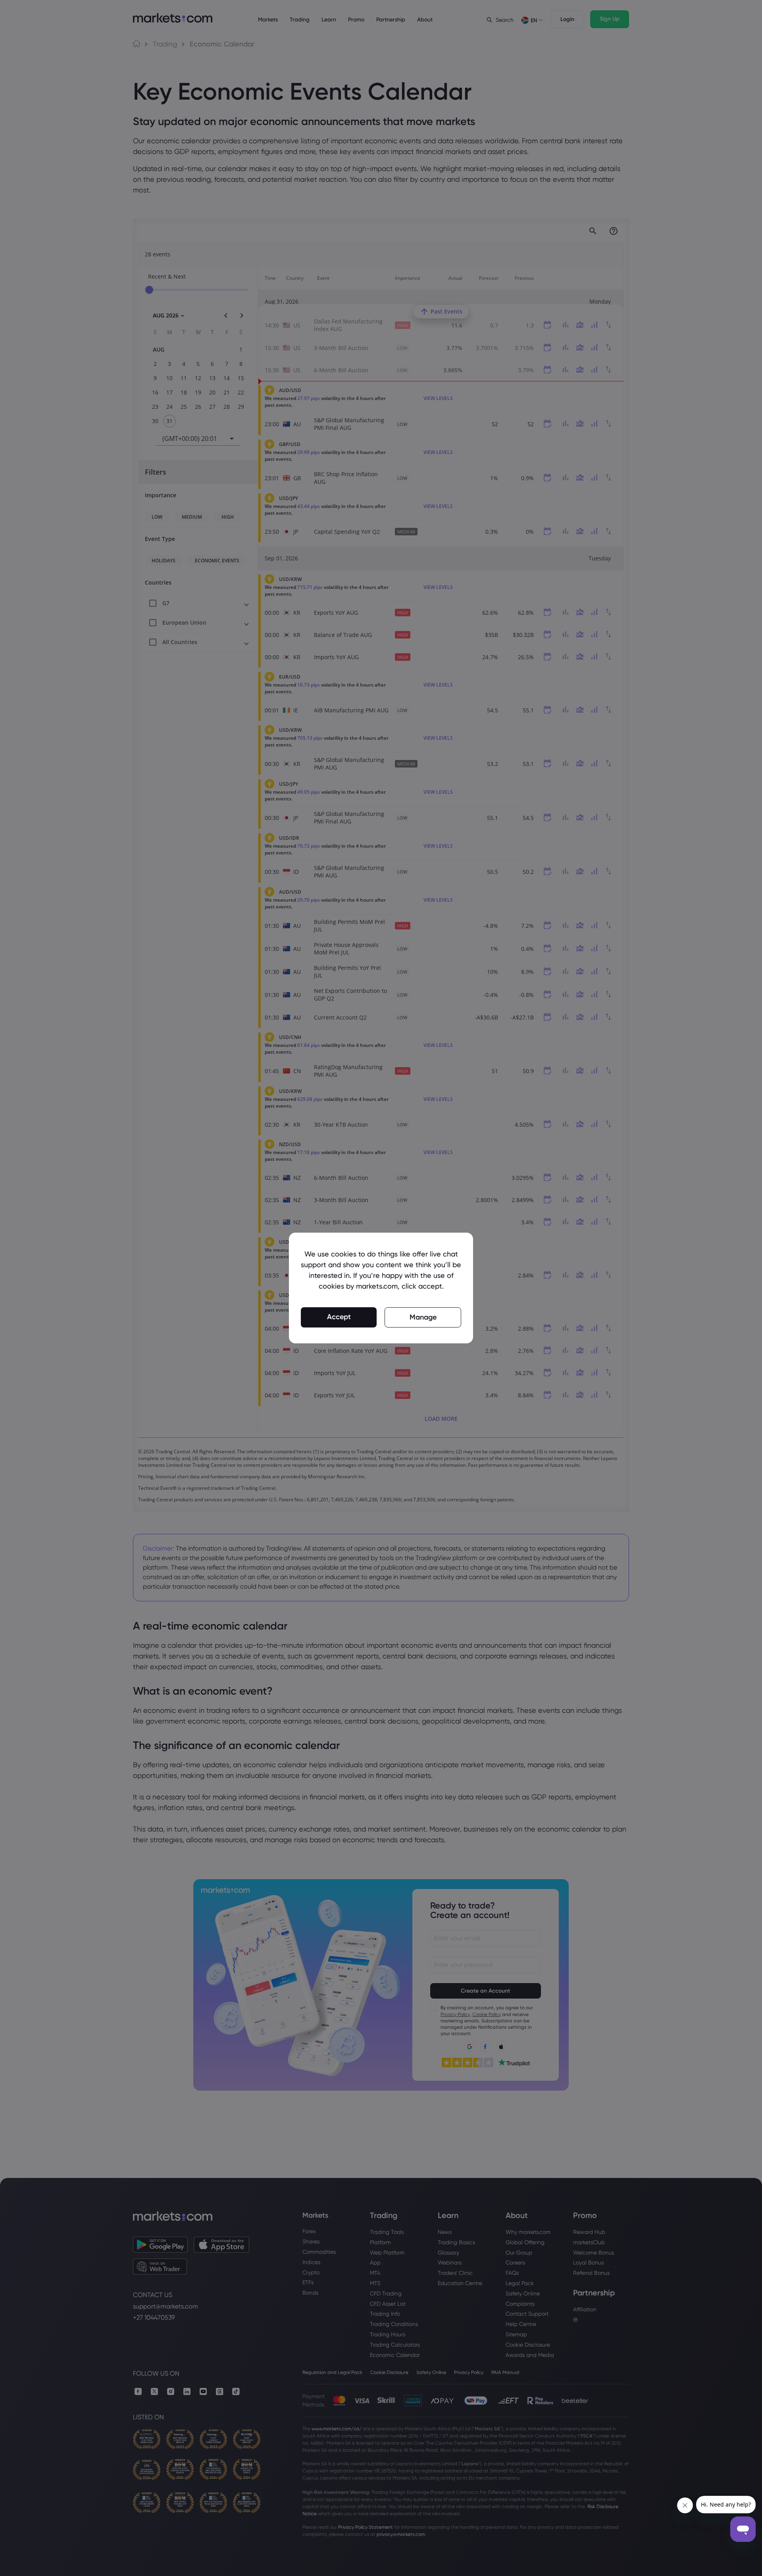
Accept (339, 1317)
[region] (381, 1288)
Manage (423, 1317)
